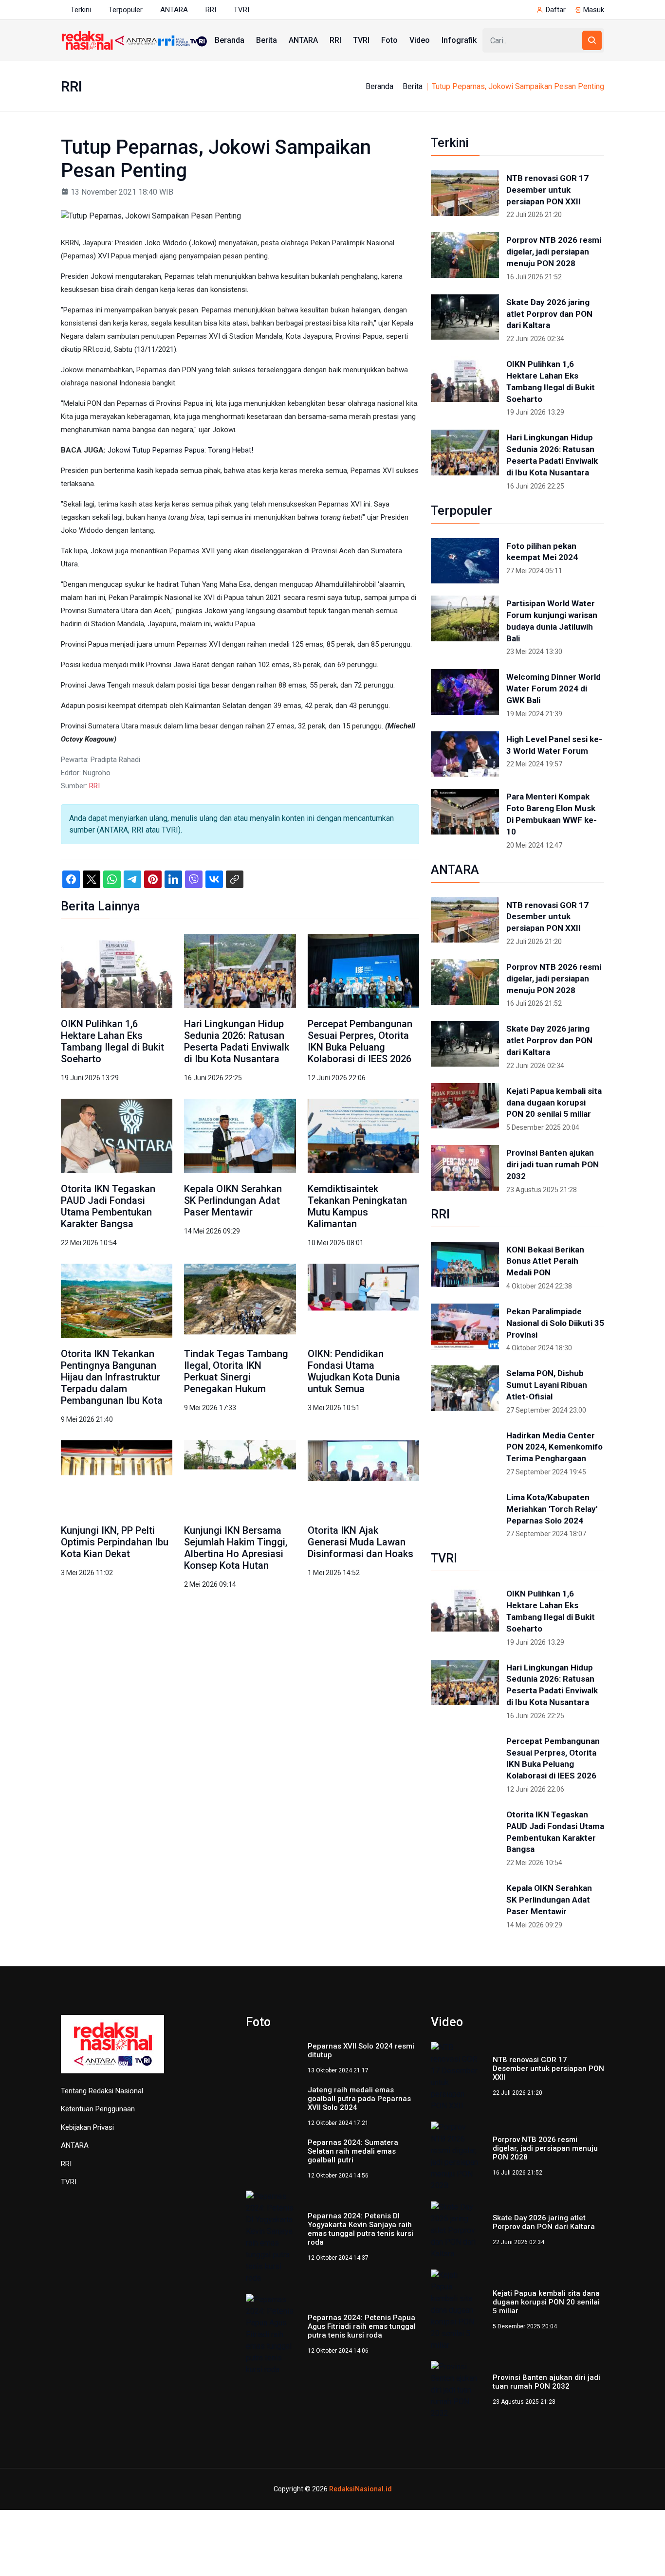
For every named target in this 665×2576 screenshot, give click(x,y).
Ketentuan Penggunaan (98, 2109)
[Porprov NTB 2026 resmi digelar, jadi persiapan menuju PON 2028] (465, 255)
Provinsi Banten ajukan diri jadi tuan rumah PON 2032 (553, 1164)
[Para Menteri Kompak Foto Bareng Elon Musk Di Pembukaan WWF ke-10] (465, 812)
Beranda (230, 40)
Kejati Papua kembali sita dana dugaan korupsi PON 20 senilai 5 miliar (554, 1103)
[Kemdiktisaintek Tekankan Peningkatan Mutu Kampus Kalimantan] (363, 1135)
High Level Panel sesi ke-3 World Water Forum (554, 745)
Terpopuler (126, 10)
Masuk (594, 10)
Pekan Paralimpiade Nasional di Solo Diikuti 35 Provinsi (555, 1323)
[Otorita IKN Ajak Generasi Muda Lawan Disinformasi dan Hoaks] (363, 1477)
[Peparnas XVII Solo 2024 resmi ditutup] (271, 2058)
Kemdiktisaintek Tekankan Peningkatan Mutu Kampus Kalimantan (357, 1206)
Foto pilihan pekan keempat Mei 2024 (542, 552)
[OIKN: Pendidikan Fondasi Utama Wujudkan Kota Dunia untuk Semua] (363, 1300)
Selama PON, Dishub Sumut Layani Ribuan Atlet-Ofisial (547, 1385)
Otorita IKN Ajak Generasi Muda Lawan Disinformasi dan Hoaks (360, 1542)
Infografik (459, 40)
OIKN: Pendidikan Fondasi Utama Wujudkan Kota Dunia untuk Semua (354, 1371)
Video (420, 40)
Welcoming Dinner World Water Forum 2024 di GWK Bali (554, 689)
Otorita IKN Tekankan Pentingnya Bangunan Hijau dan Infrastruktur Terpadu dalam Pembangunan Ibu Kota (112, 1377)
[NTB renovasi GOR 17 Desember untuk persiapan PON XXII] (465, 193)
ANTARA (174, 10)
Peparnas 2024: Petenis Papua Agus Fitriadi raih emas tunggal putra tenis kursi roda (362, 2326)
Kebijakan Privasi (87, 2127)
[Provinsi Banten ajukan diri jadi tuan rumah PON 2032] (465, 1168)
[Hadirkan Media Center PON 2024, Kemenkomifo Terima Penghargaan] (465, 1451)
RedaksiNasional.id (360, 2489)
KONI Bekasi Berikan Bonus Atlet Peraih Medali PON (545, 1261)
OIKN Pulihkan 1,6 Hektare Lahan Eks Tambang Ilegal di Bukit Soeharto (112, 1041)
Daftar (556, 10)
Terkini (81, 10)
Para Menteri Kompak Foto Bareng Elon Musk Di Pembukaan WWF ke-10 (552, 814)
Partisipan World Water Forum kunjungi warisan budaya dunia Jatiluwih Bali (552, 621)
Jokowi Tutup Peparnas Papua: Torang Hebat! (180, 450)
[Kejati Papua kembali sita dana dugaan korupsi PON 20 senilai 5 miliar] (465, 1106)
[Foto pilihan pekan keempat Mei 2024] (465, 561)
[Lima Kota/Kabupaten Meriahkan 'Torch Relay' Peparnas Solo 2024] (465, 1512)
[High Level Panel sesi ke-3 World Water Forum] (465, 754)
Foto (389, 40)
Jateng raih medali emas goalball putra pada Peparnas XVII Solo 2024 (359, 2099)
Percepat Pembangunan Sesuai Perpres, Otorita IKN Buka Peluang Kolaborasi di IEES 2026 (360, 1041)
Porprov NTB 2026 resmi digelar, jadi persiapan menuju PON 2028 (554, 252)
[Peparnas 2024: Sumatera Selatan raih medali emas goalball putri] (271, 2159)
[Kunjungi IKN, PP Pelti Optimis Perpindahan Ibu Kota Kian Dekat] (117, 1477)
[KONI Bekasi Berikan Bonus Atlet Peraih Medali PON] (465, 1265)
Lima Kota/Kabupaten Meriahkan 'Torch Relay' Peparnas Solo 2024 (552, 1509)
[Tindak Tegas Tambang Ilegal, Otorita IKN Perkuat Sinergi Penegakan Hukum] (240, 1300)
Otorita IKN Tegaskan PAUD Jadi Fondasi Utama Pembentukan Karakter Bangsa (108, 1206)
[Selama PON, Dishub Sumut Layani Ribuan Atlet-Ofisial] (465, 1388)
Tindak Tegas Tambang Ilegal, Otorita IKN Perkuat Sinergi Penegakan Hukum (236, 1371)
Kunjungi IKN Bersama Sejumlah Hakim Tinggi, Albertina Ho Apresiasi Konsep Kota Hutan (236, 1548)
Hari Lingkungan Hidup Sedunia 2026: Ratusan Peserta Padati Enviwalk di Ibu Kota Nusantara (237, 1041)
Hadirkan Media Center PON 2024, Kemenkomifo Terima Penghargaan (554, 1447)
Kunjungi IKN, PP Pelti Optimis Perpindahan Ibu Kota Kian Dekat (115, 1542)
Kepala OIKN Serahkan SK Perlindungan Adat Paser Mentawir (233, 1200)
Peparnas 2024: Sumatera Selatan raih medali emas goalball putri (353, 2151)
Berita (267, 40)
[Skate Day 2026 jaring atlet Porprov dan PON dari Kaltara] (465, 317)
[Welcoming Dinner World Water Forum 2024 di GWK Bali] (465, 692)
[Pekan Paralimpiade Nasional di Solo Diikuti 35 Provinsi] (465, 1326)
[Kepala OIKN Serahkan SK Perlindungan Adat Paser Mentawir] (240, 1135)
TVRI (241, 10)
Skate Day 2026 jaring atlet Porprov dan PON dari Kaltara (549, 314)
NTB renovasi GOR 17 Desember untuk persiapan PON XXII (547, 190)
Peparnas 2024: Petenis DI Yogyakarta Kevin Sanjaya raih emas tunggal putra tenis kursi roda (360, 2229)
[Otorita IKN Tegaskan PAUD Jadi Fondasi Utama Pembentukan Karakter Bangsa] (117, 1135)
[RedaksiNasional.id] (112, 2049)
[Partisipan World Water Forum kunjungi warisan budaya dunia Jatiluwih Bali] (465, 618)
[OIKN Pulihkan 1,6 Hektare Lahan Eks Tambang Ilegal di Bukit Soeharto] (117, 970)
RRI (211, 10)
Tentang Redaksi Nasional (102, 2091)
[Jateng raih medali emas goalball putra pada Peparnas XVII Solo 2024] (271, 2106)
